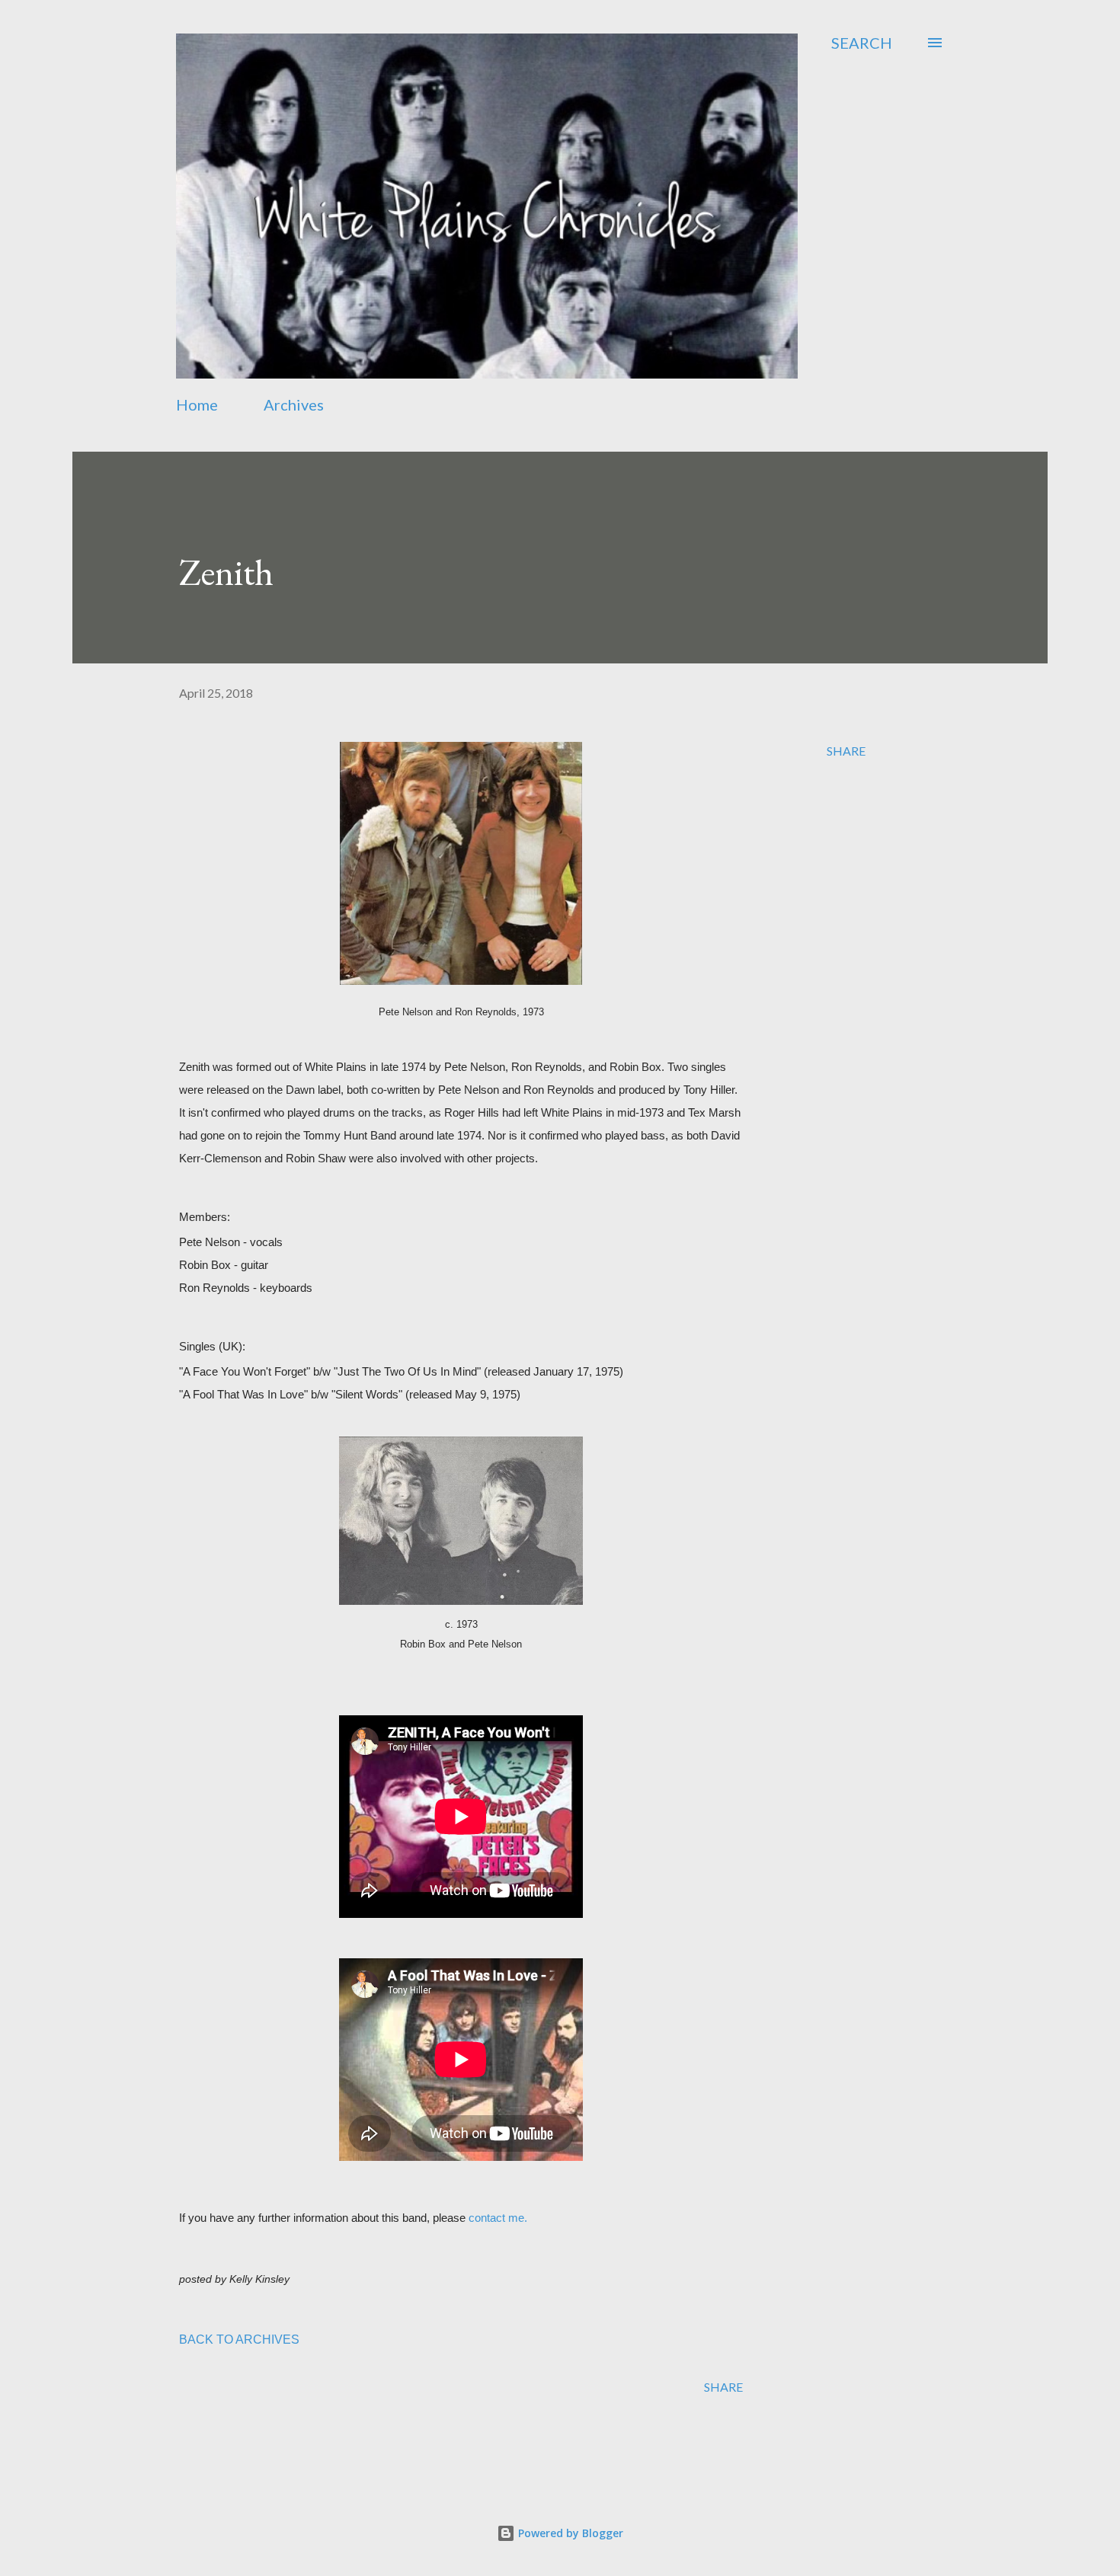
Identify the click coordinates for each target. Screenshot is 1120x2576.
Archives (294, 404)
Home (197, 404)
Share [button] (846, 751)
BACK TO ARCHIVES (239, 2339)
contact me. (498, 2218)
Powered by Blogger (569, 2533)
